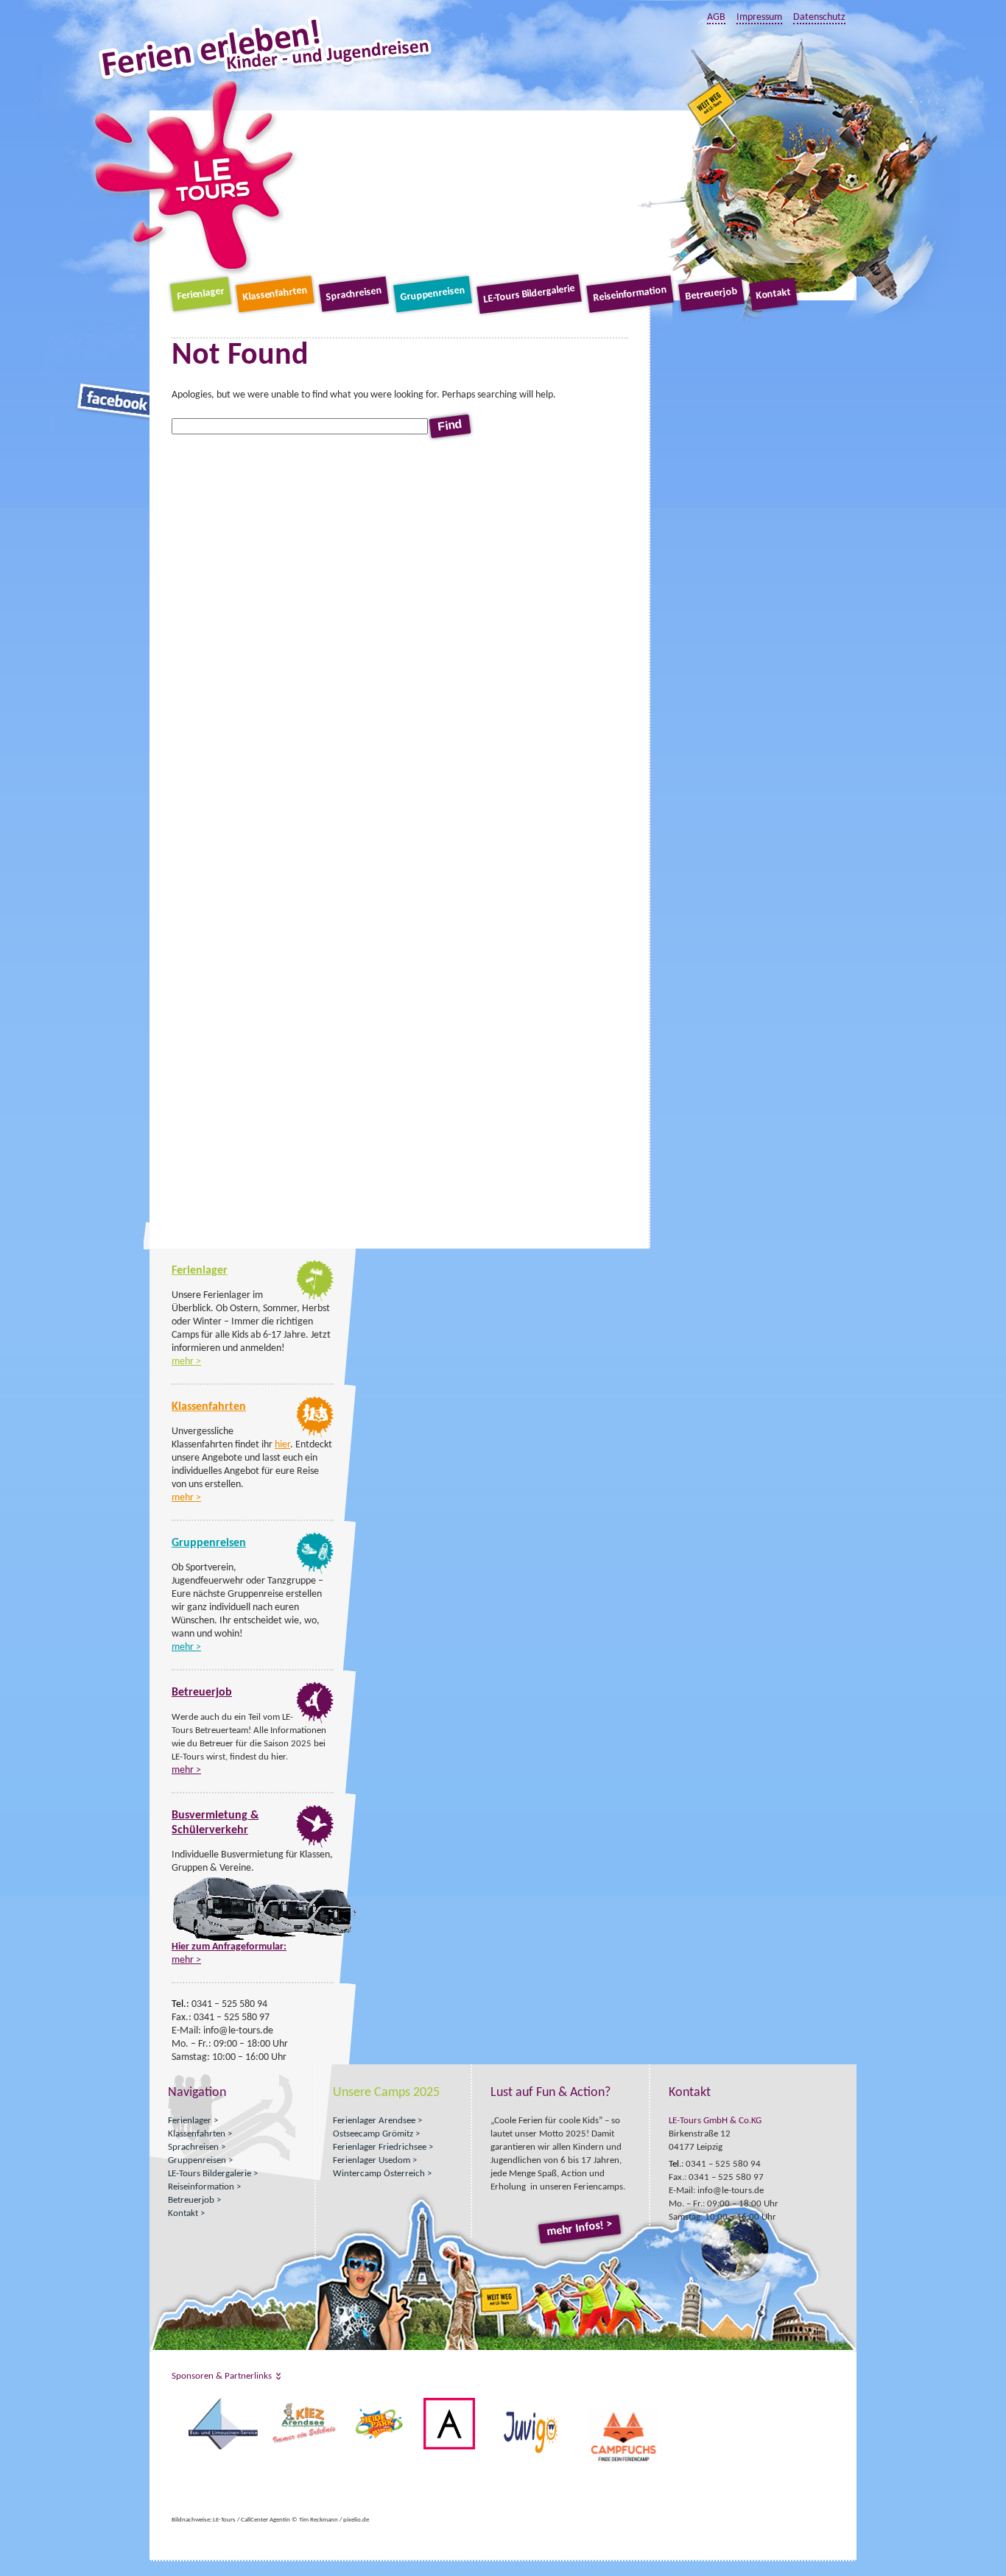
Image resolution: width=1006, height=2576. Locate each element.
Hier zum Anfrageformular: (229, 1947)
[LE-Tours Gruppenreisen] (315, 1571)
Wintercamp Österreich (379, 2174)
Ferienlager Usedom (372, 2160)
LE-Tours (196, 176)
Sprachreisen (353, 294)
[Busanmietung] (315, 1845)
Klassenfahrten (275, 294)
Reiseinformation (630, 294)
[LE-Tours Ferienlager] (315, 1299)
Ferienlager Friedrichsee (380, 2147)
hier (282, 1445)
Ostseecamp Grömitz (373, 2134)
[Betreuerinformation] (315, 1721)
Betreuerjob (711, 294)
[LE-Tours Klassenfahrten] (314, 1435)
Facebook (115, 401)
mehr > (186, 1362)
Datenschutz (819, 17)
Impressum (759, 17)
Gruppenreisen (432, 294)
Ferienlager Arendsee (374, 2121)
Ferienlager (200, 294)
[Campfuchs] (173, 2404)
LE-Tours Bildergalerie (530, 294)
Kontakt (773, 294)
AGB (716, 17)
